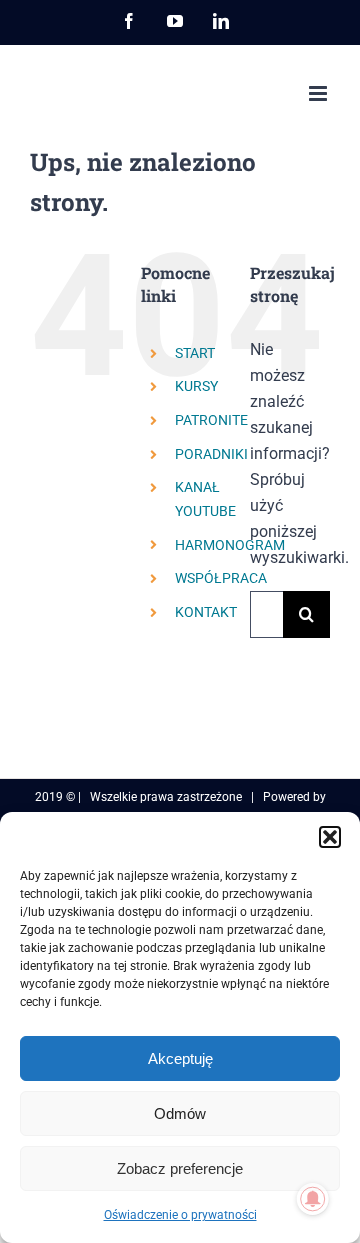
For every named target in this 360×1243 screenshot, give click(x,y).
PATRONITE (211, 420)
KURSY (196, 386)
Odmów (180, 1113)
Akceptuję (180, 1058)
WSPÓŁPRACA (221, 578)
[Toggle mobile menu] (319, 93)
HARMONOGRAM (230, 545)
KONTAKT (206, 612)
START (195, 353)
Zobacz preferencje (180, 1168)
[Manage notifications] (313, 1199)
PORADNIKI (211, 454)
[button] (330, 837)
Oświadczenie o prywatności (180, 1215)
